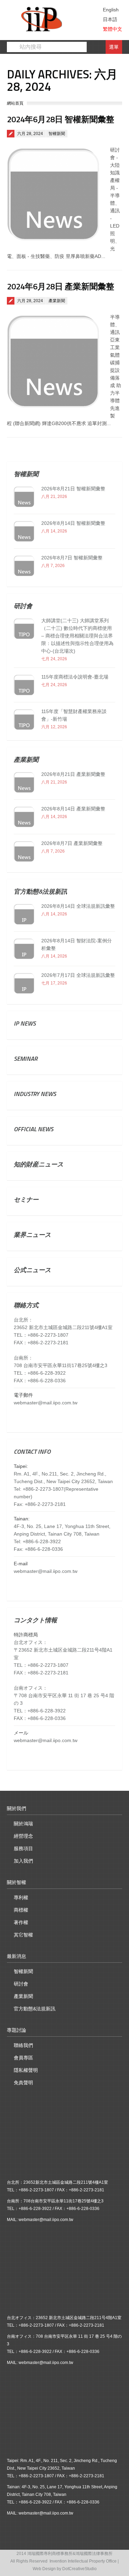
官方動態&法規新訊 (35, 2009)
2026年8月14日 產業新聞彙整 (73, 809)
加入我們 (23, 1861)
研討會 (21, 1984)
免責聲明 (23, 2083)
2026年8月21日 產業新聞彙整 (73, 774)
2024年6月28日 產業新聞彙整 (61, 286)
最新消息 (17, 1956)
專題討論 (17, 2030)
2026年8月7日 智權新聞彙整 (72, 558)
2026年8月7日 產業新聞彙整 (72, 843)
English (111, 10)
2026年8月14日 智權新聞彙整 (73, 523)
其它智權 (23, 1935)
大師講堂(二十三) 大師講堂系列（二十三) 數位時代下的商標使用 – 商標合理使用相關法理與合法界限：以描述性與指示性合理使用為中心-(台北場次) (77, 636)
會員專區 (23, 2058)
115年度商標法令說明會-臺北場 (75, 677)
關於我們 (17, 1808)
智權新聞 (57, 134)
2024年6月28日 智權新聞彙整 (61, 119)
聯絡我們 (23, 2045)
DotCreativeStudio (79, 2569)
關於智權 (17, 1882)
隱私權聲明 (26, 2070)
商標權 (21, 1910)
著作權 (21, 1922)
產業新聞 (57, 301)
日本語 (110, 19)
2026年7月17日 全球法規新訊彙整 (78, 975)
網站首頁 (15, 103)
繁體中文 (112, 29)
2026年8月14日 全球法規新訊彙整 (78, 906)
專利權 (21, 1897)
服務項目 (23, 1848)
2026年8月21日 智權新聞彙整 (73, 489)
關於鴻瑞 (23, 1824)
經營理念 (23, 1836)
